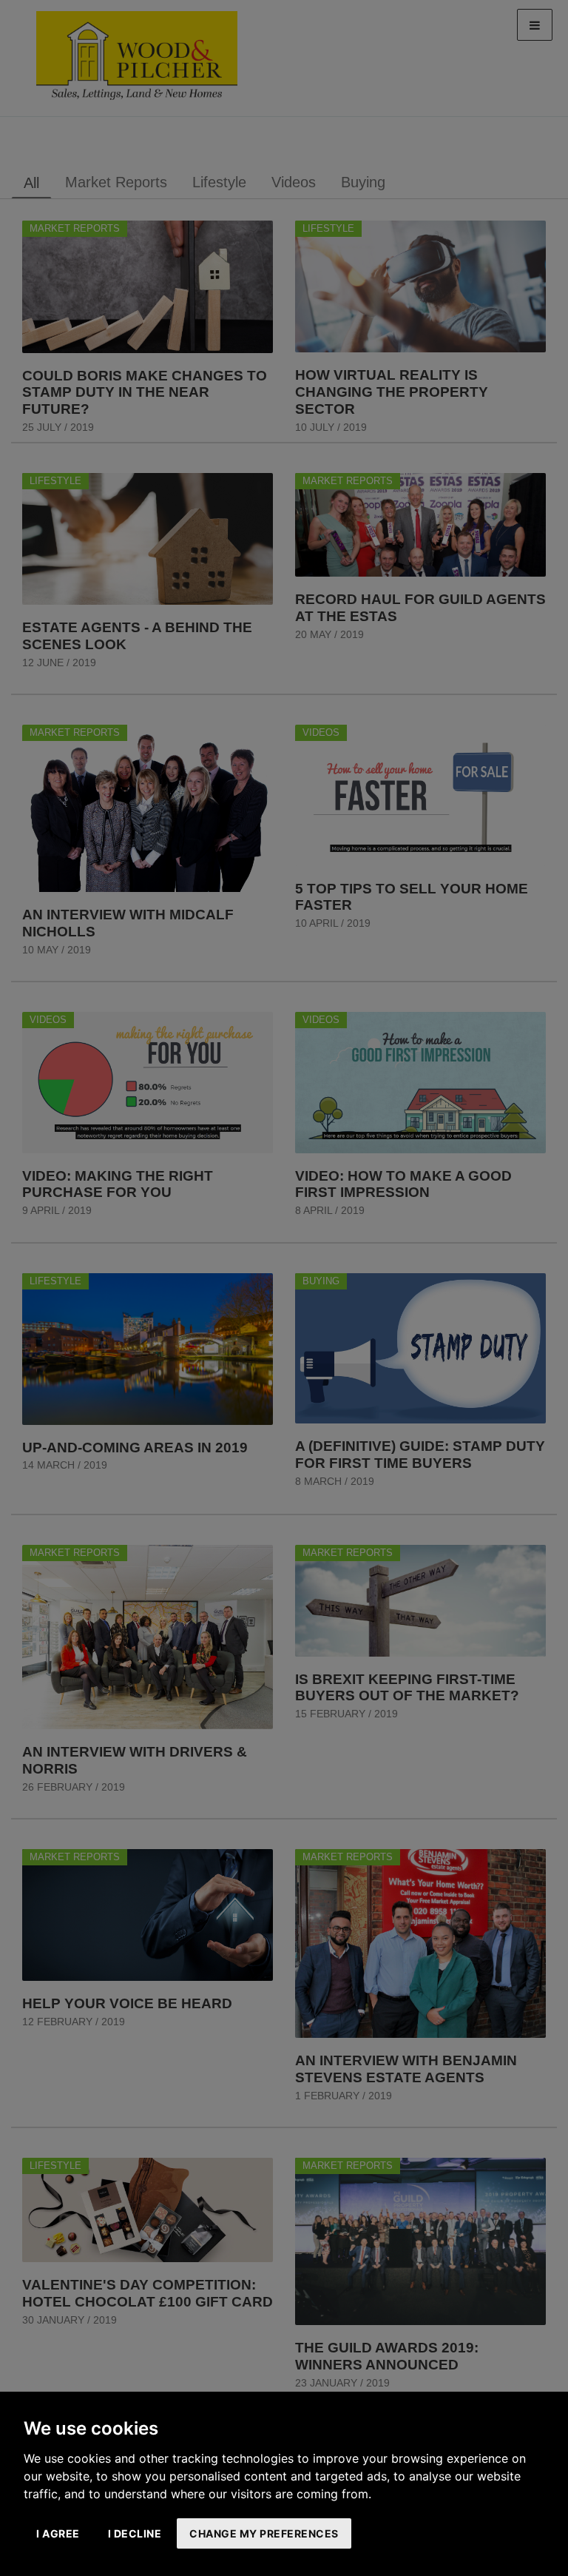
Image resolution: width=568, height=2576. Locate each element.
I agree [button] (58, 2533)
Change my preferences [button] (264, 2533)
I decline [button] (135, 2533)
